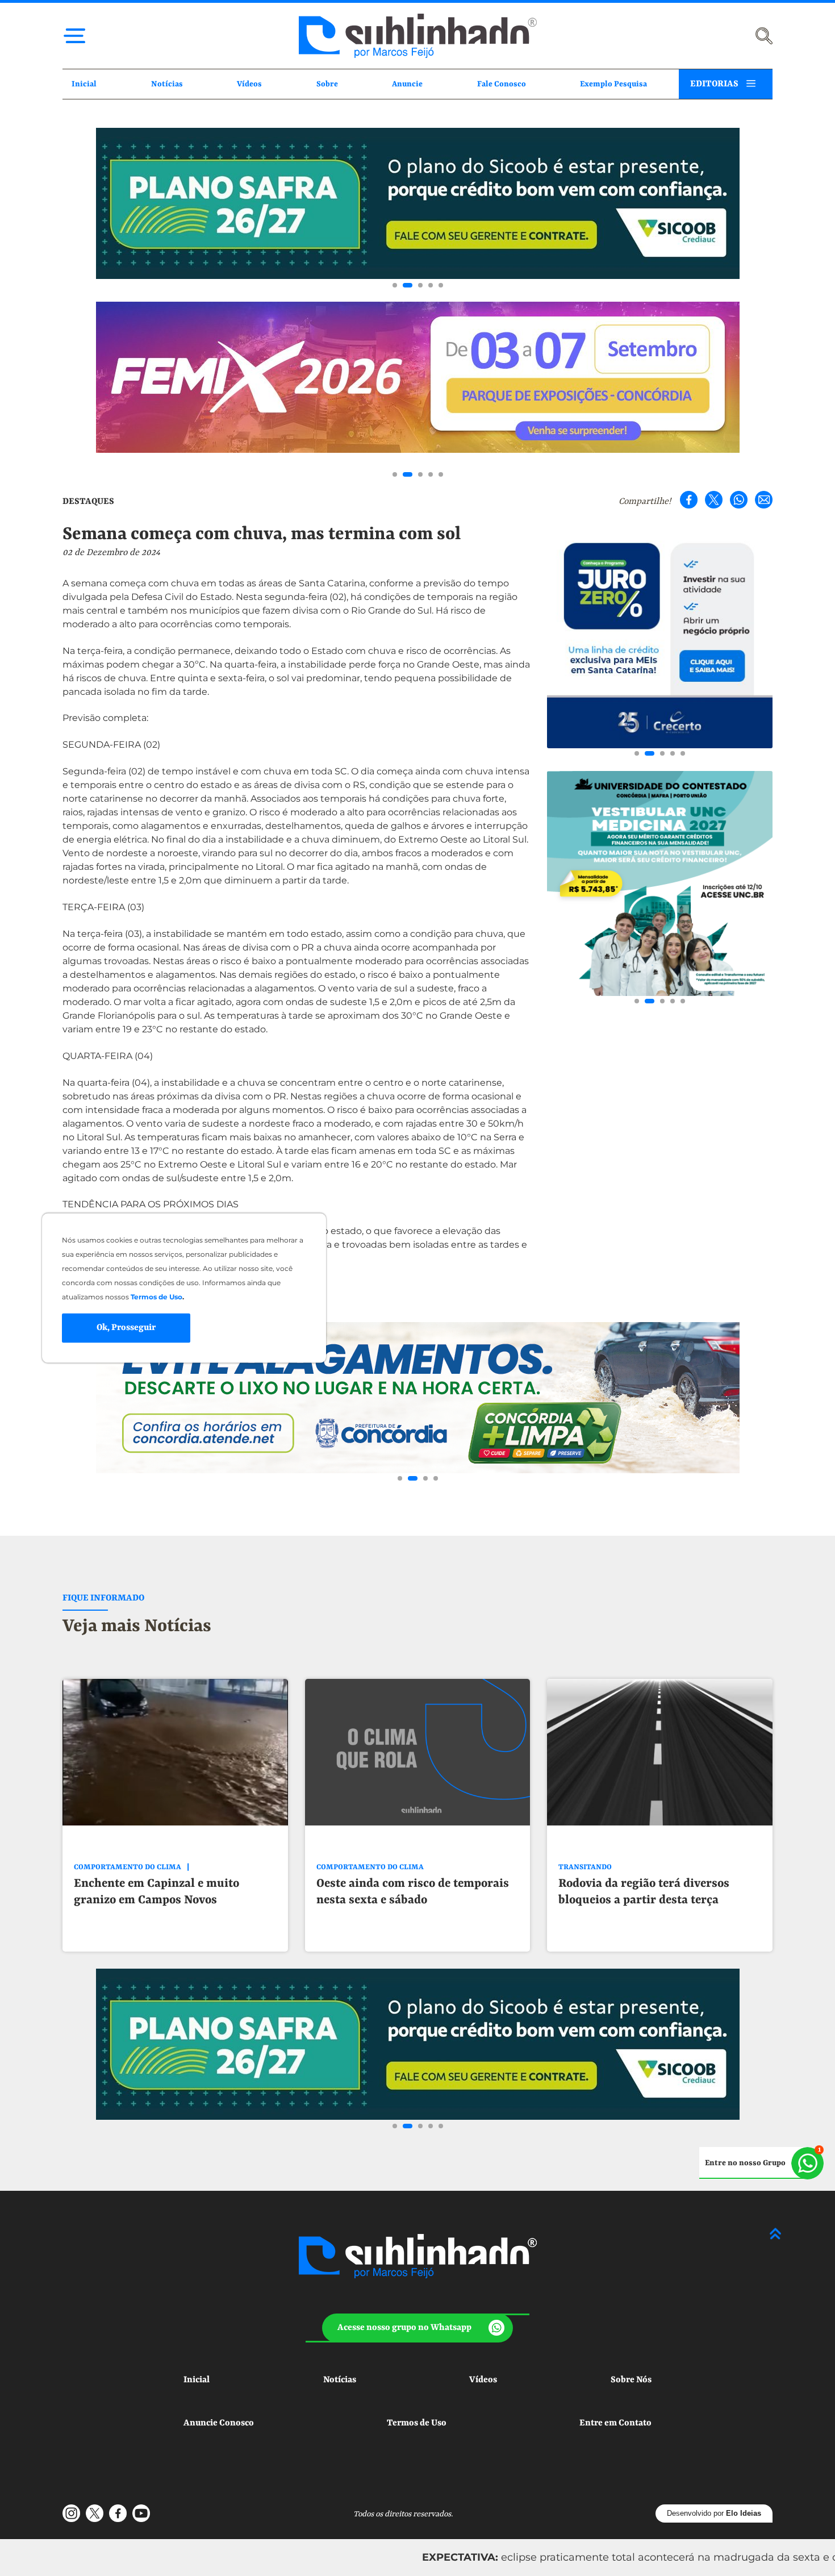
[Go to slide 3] (418, 285)
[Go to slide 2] (405, 285)
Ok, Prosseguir (126, 1328)
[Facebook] (689, 500)
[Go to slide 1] (395, 285)
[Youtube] (141, 2513)
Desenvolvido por (714, 2513)
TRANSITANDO (585, 1867)
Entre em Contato (615, 2423)
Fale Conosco (502, 84)
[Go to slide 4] (431, 285)
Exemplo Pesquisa (613, 84)
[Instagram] (71, 2513)
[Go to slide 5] (441, 285)
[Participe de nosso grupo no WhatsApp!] (761, 2163)
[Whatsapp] (739, 500)
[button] (418, 2328)
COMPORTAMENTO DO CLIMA (128, 1867)
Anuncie (407, 84)
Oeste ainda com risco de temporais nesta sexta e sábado (413, 1892)
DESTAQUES (88, 502)
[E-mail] (764, 500)
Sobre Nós (631, 2380)
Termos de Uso (417, 2423)
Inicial (84, 84)
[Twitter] (714, 500)
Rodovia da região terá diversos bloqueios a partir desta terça (644, 1892)
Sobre (327, 84)
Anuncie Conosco (219, 2423)
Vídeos (249, 84)
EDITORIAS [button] (714, 84)
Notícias (167, 84)
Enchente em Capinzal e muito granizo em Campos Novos (156, 1892)
